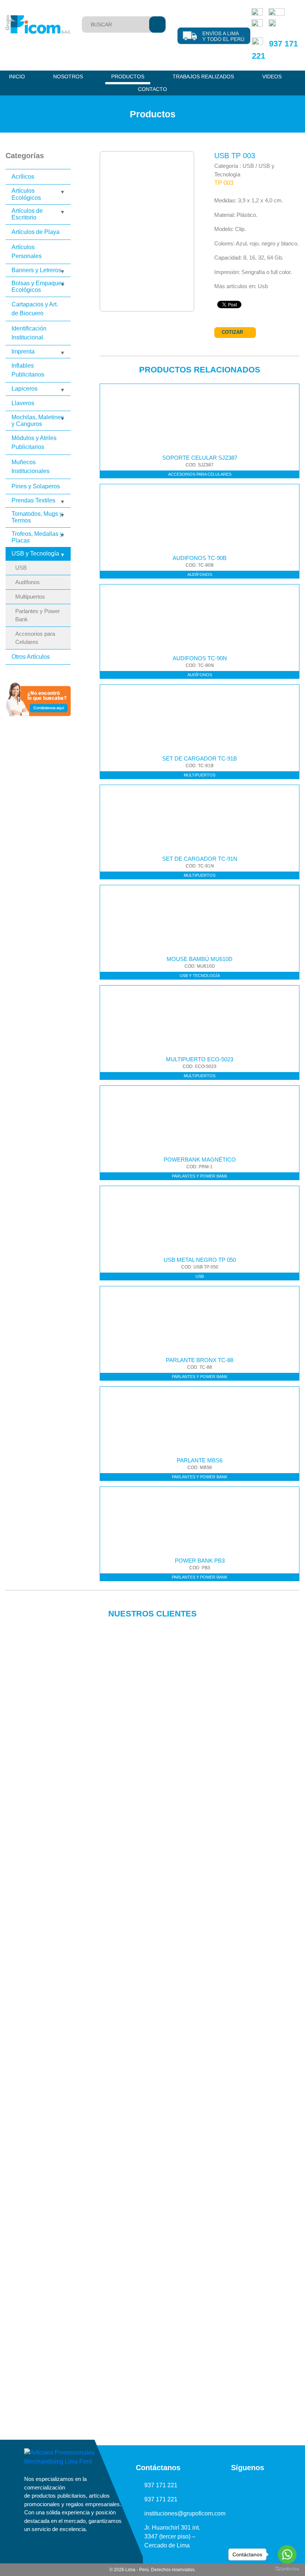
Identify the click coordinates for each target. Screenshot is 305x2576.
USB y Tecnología (35, 553)
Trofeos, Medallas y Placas (37, 537)
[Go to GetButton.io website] (287, 2569)
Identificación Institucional (29, 333)
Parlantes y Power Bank (38, 615)
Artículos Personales (27, 252)
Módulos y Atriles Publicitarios (34, 442)
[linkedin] (224, 2485)
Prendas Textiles (33, 500)
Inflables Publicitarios (28, 370)
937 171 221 (161, 2485)
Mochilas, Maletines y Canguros (38, 421)
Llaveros (23, 403)
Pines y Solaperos (36, 486)
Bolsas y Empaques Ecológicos (38, 286)
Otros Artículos (31, 657)
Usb (263, 286)
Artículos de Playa (36, 232)
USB (21, 568)
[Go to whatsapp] (287, 2554)
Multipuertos (30, 597)
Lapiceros (25, 389)
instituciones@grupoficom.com (185, 2513)
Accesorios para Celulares (35, 638)
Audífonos (28, 582)
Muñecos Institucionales (30, 467)
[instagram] (256, 2485)
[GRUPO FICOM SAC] (38, 25)
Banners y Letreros (36, 270)
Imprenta (23, 351)
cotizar (232, 332)
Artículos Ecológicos (26, 194)
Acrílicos (23, 177)
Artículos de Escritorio (27, 214)
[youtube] (240, 2485)
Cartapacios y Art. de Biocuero (35, 309)
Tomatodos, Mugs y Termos (37, 517)
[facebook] (272, 2485)
